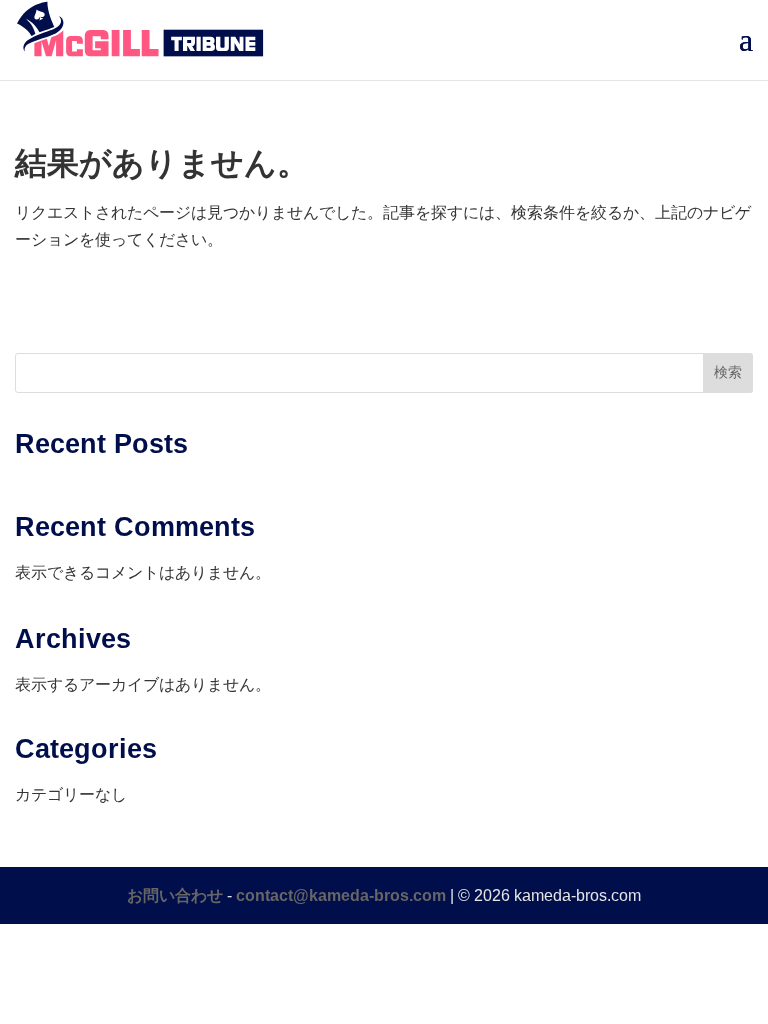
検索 (728, 372)
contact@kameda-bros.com (341, 895)
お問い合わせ (175, 895)
